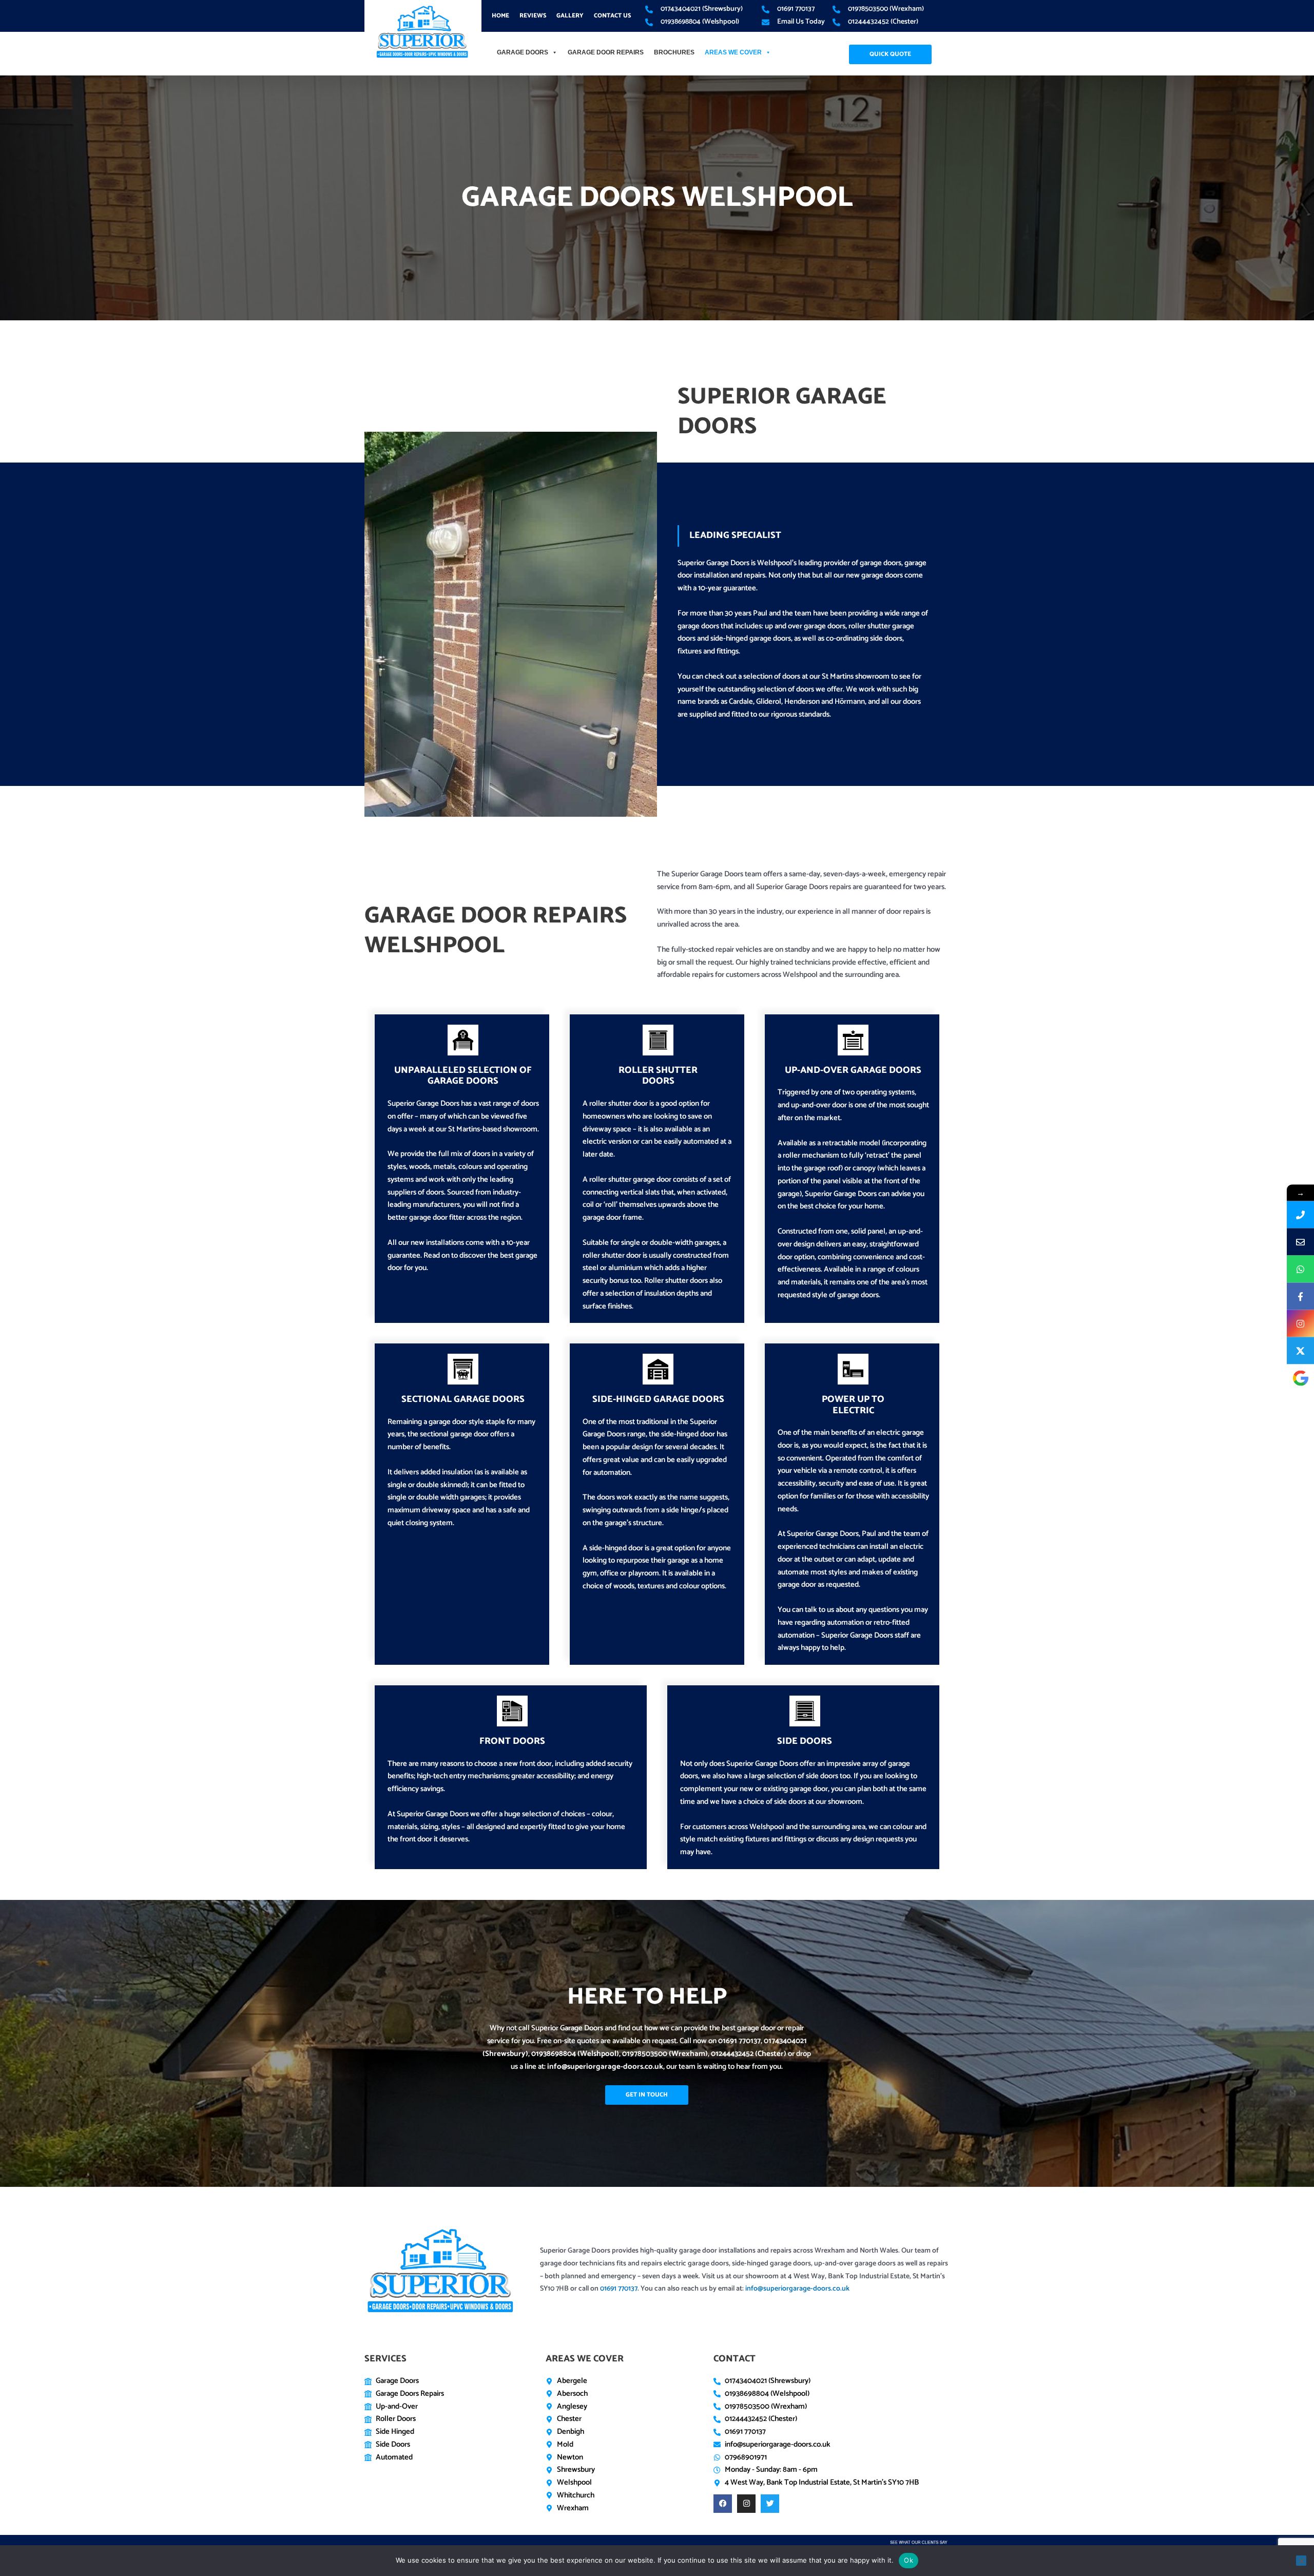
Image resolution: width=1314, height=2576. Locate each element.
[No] (1301, 2561)
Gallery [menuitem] (570, 16)
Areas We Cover (733, 52)
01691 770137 (739, 2041)
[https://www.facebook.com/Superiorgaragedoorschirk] (1300, 1296)
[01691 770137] (1300, 1215)
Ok (909, 2560)
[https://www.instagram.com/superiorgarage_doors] (1300, 1324)
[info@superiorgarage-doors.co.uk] (1300, 1242)
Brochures (674, 52)
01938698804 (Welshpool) (575, 2054)
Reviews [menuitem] (533, 16)
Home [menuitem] (500, 16)
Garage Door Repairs (606, 52)
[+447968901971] (1300, 1269)
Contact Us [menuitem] (612, 16)
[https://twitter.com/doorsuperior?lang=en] (1300, 1351)
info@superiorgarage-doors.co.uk (605, 2066)
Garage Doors (523, 52)
